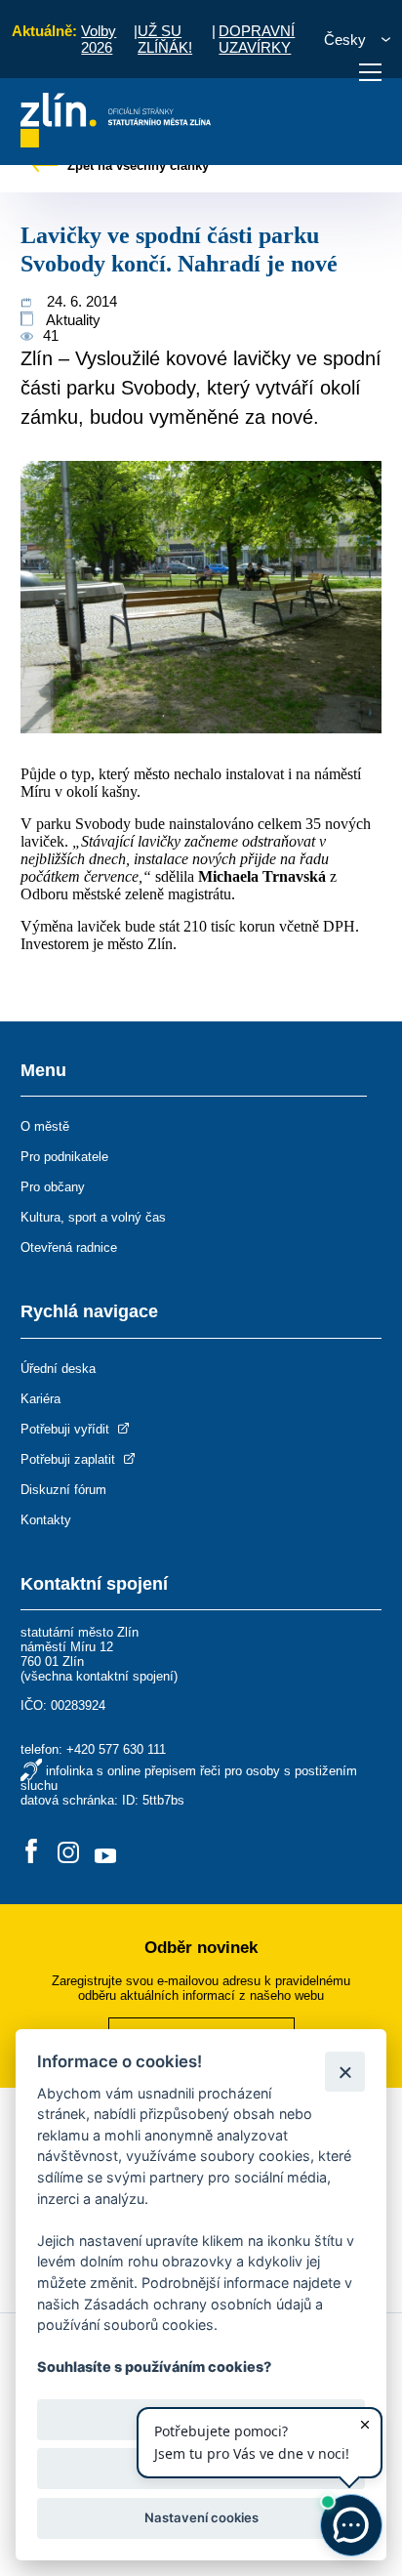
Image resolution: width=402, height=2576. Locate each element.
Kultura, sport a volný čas (93, 1217)
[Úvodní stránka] (116, 142)
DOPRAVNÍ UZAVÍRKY (257, 39)
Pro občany (53, 1187)
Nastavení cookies (201, 2517)
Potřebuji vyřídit (67, 1429)
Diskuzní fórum (63, 1490)
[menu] (370, 72)
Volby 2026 (99, 39)
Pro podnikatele (64, 1157)
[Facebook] (31, 1853)
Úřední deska (58, 1369)
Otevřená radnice (69, 1247)
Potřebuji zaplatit (70, 1459)
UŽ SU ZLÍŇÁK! (165, 39)
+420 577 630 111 (116, 1749)
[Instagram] (68, 1853)
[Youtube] (105, 1853)
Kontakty (46, 1520)
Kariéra (40, 1399)
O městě (45, 1126)
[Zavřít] (345, 2072)
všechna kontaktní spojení (99, 1676)
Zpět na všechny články (136, 166)
